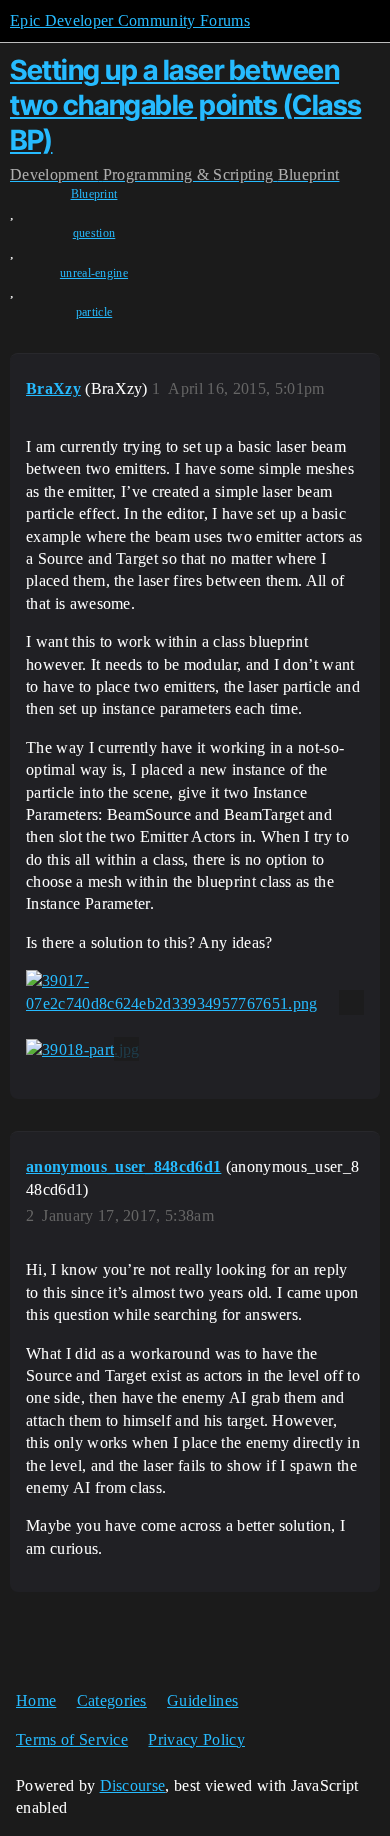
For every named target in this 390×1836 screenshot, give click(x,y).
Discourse (133, 1785)
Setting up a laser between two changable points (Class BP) (186, 105)
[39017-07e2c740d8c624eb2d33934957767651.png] (195, 992)
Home (36, 1700)
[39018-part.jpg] (82, 1049)
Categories (112, 1700)
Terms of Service (72, 1739)
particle (94, 312)
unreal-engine (94, 273)
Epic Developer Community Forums (130, 20)
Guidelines (202, 1700)
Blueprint (94, 194)
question (94, 233)
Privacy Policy (196, 1739)
